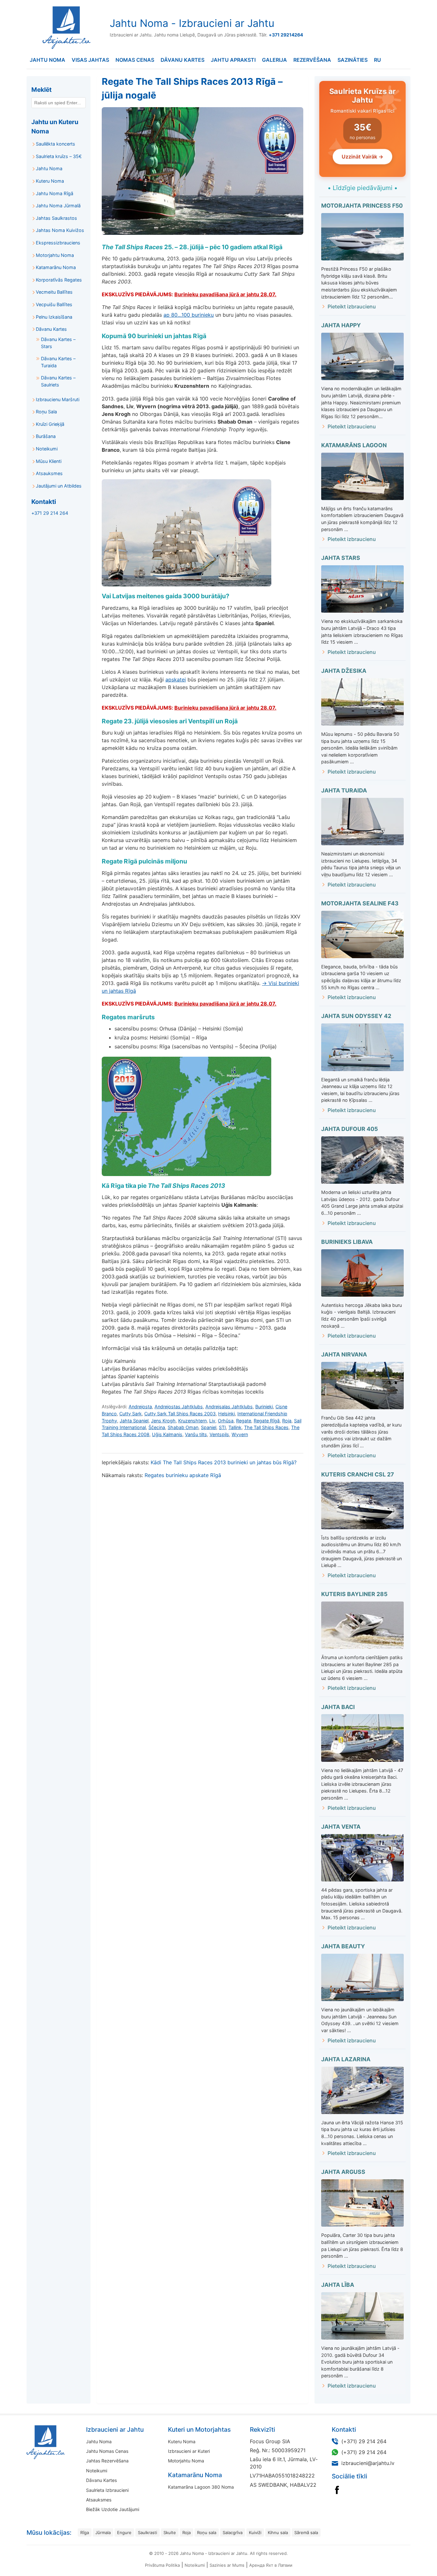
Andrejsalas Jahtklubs (229, 1407)
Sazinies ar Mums (227, 2565)
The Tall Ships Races (266, 1427)
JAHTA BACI (338, 1707)
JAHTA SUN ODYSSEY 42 (356, 1016)
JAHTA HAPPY (341, 325)
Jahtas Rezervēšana (107, 2461)
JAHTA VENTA (341, 1827)
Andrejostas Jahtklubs (179, 1407)
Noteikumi (47, 449)
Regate (244, 1421)
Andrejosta (140, 1407)
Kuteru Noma (50, 181)
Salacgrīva (233, 2532)
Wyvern (240, 1434)
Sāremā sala (306, 2532)
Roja (287, 1421)
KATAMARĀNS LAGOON (354, 445)
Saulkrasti (147, 2532)
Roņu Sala (46, 412)
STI (222, 1427)
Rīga (85, 2532)
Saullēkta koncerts (56, 144)
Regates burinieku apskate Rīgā (183, 1475)
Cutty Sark (131, 1414)
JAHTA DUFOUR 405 (350, 1129)
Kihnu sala (278, 2532)
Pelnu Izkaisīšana (54, 317)
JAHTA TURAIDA (344, 790)
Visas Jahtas (90, 60)
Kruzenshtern (192, 1421)
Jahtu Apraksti (233, 60)
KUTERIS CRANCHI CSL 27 (358, 1474)
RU (377, 60)
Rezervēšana (312, 60)
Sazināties (353, 60)
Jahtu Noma (48, 60)
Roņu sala (207, 2532)
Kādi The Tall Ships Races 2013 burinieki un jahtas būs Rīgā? (224, 1462)
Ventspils (219, 1434)
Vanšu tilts (196, 1434)
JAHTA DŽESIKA (344, 671)
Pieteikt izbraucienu (352, 306)
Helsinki (226, 1414)
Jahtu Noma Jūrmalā (58, 206)
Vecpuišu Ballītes (54, 304)
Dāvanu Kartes (183, 60)
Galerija (274, 60)
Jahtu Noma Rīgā (55, 193)
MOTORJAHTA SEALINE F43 (360, 903)
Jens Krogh (163, 1421)
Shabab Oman (183, 1427)
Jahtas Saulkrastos (56, 218)
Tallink (235, 1427)
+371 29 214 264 (50, 513)
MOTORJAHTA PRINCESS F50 (362, 206)
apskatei (176, 680)
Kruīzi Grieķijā (50, 424)
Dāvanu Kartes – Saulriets (58, 381)
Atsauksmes (49, 473)
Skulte (170, 2532)
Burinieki (264, 1407)
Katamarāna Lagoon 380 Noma (201, 2487)
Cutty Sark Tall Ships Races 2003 (180, 1414)
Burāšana (46, 436)
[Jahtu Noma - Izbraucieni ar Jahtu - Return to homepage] (65, 28)
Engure (124, 2532)
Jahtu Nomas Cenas (107, 2451)
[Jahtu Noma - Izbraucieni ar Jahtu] (66, 2442)
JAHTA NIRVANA (344, 1354)
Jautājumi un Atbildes (59, 486)
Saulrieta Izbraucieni (107, 2490)
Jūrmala (103, 2532)
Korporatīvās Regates (59, 280)
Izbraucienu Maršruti (58, 399)
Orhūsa (226, 1421)
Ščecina (157, 1427)
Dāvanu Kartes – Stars (58, 343)
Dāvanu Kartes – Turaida (58, 362)
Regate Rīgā (267, 1421)
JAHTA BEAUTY (343, 1946)
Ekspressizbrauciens (58, 243)
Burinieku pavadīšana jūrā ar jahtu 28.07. (225, 294)
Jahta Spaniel (134, 1421)
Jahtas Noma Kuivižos (60, 230)
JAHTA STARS (341, 558)
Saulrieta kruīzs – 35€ (59, 156)
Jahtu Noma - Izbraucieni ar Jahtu (192, 23)
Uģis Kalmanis (167, 1434)
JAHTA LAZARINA (346, 2059)
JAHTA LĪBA (338, 2285)
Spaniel (209, 1427)
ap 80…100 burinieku (189, 315)
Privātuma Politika (162, 2565)
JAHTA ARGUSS (343, 2172)
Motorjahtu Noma (55, 255)
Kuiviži (255, 2532)
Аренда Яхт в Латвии (271, 2565)
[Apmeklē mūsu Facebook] (337, 2490)
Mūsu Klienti (49, 461)
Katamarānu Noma (56, 267)
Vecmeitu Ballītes (54, 292)
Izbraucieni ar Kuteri (189, 2451)
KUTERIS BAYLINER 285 (354, 1594)
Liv (212, 1421)
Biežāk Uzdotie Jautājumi (113, 2509)
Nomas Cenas (135, 60)
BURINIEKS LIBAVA (347, 1242)
